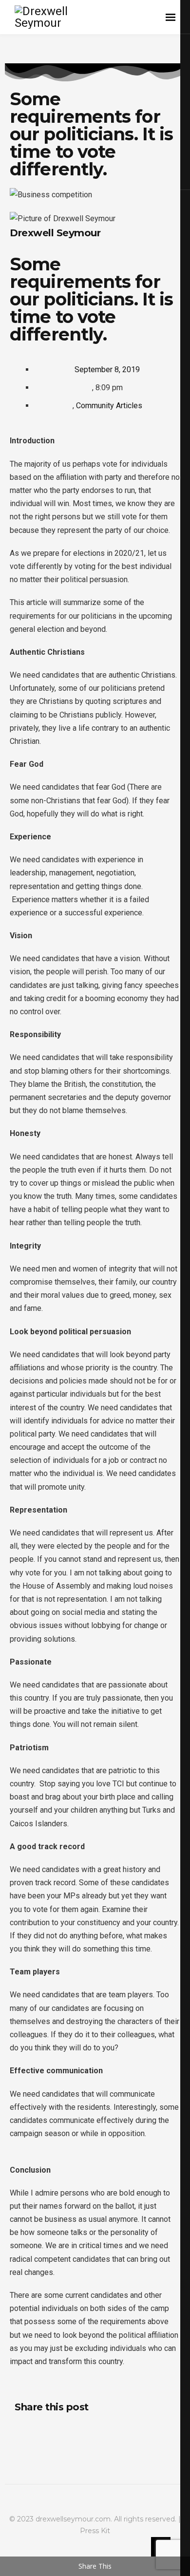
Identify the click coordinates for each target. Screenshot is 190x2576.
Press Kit (95, 2531)
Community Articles (109, 406)
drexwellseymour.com (73, 2519)
